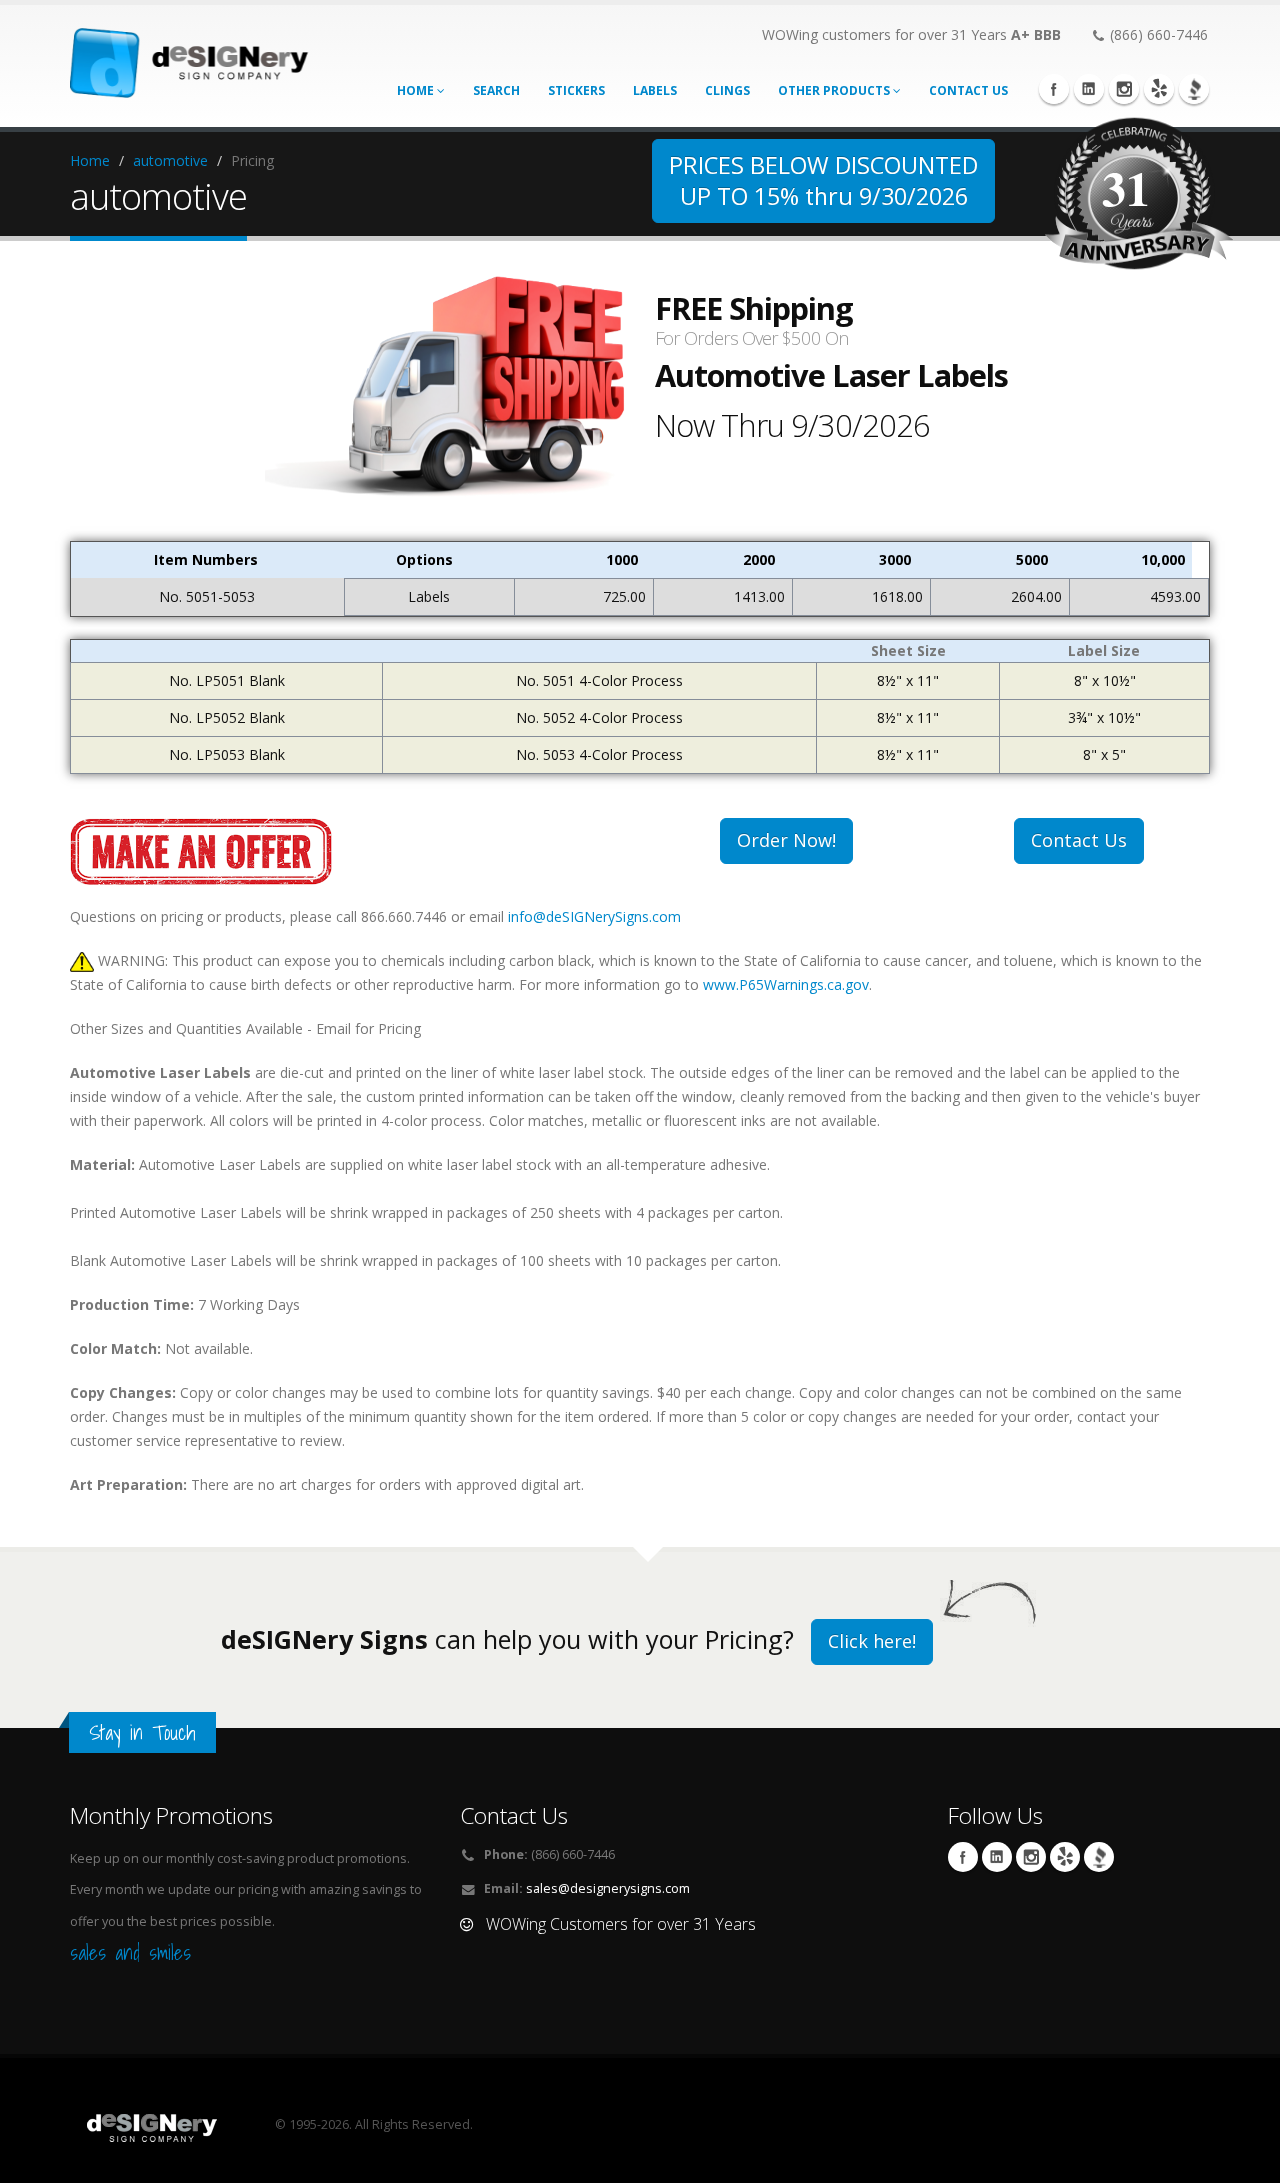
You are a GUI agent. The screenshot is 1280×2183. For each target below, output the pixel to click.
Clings (727, 90)
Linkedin (1089, 89)
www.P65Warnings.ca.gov (786, 984)
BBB (1194, 89)
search (496, 90)
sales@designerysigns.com (608, 1888)
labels (655, 90)
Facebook (1054, 89)
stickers (576, 90)
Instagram (1124, 89)
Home (417, 90)
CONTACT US (968, 90)
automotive (170, 160)
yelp (1159, 89)
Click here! (872, 1641)
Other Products (835, 90)
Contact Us (1079, 840)
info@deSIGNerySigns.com (594, 916)
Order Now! (786, 840)
